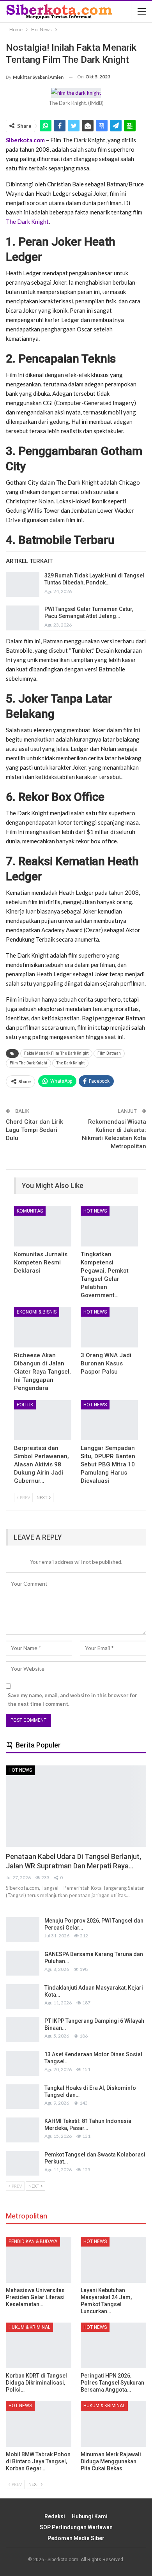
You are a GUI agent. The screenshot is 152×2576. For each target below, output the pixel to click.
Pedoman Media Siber (76, 2538)
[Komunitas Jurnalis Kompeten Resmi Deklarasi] (43, 1226)
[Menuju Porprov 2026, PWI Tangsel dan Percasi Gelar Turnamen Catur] (23, 1930)
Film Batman (109, 1053)
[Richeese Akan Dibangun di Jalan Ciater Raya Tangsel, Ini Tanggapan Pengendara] (43, 1327)
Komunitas (30, 1211)
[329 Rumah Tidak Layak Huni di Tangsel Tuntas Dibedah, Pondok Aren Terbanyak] (23, 584)
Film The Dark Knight (28, 1063)
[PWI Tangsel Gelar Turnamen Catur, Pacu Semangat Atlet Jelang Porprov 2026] (23, 618)
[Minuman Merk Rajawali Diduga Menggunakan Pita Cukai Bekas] (113, 2424)
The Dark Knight (27, 221)
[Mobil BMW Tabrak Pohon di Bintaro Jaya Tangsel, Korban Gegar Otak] (39, 2424)
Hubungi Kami (90, 2516)
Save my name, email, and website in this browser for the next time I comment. (72, 1700)
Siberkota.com (25, 140)
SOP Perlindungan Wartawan (76, 2527)
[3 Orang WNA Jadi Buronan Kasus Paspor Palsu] (109, 1327)
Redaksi (55, 2516)
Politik (25, 1405)
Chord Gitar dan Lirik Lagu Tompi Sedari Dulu (34, 1130)
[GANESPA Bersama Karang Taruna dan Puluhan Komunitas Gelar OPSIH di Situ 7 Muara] (23, 1963)
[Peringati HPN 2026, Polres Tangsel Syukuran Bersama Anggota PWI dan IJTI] (113, 2346)
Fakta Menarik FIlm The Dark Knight (56, 1053)
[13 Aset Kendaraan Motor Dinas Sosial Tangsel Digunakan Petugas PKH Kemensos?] (23, 2063)
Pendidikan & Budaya (33, 2241)
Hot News (95, 1211)
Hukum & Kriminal (29, 2327)
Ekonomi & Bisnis (37, 1312)
